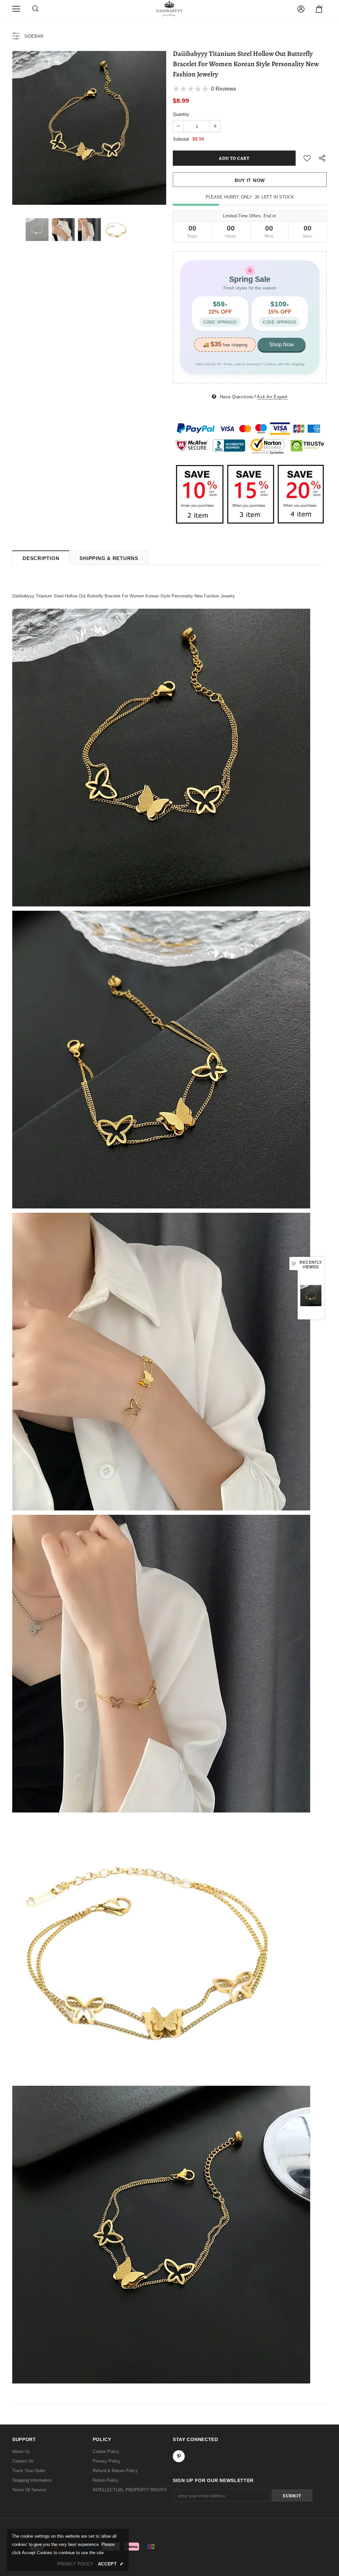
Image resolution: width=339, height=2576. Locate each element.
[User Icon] (301, 9)
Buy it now (250, 180)
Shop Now (282, 345)
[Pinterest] (179, 2456)
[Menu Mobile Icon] (16, 9)
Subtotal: (181, 139)
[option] (89, 128)
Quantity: (182, 114)
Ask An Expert (272, 397)
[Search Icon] (35, 9)
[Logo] (169, 9)
